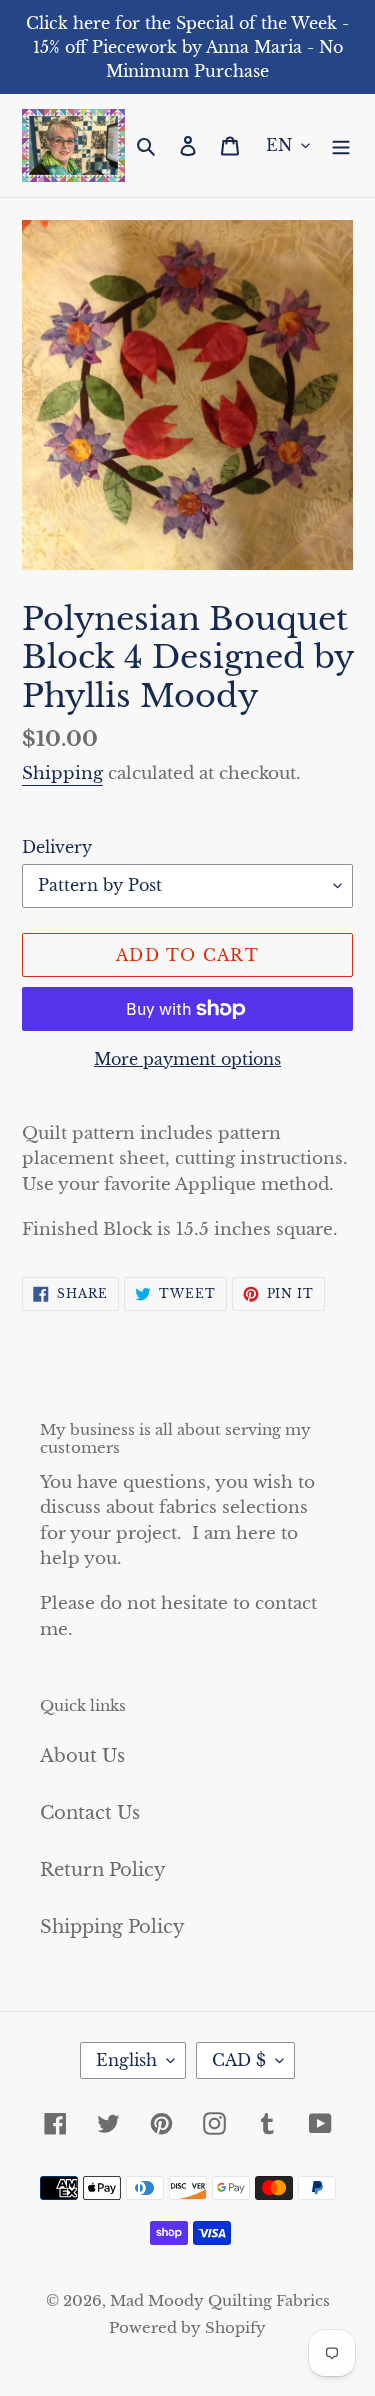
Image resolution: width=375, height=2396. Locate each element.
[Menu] (341, 145)
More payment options (187, 1059)
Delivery (57, 847)
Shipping (62, 773)
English (126, 2060)
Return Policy (103, 1870)
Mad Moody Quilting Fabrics (220, 2300)
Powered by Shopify (187, 2327)
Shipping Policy (112, 1927)
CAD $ (239, 2060)
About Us (82, 1756)
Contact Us (90, 1813)
